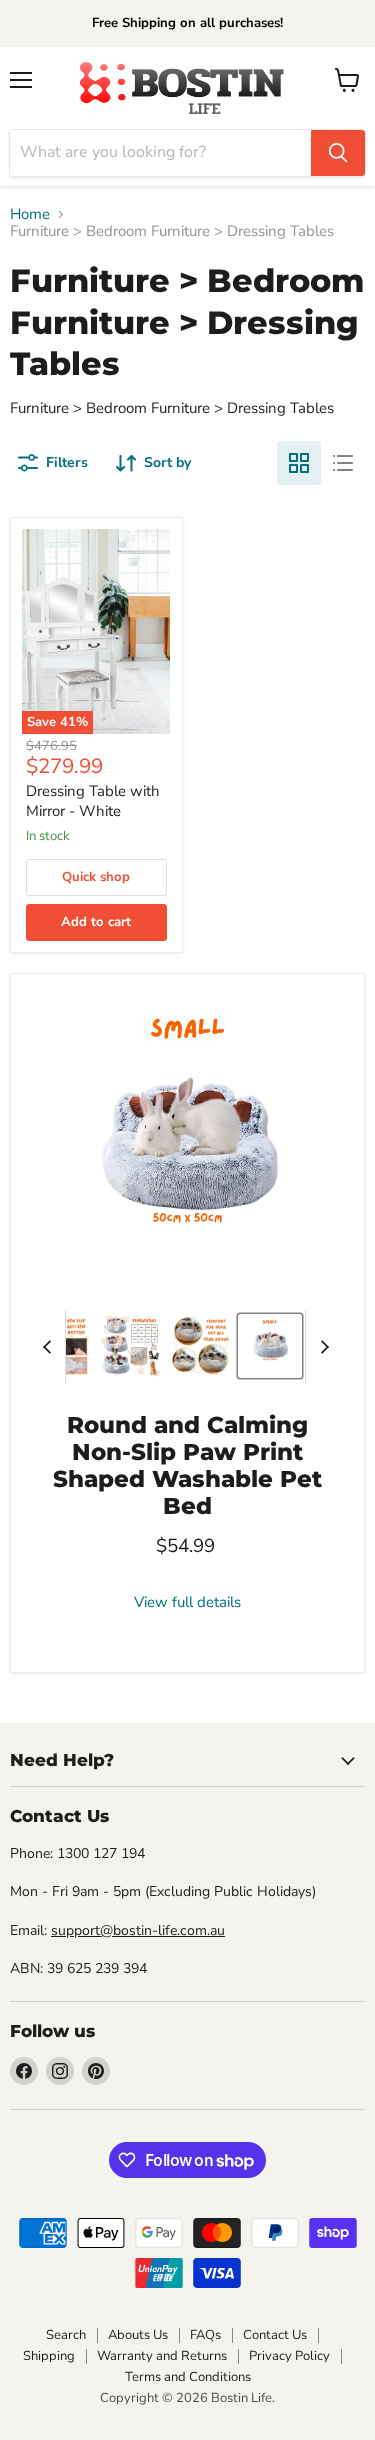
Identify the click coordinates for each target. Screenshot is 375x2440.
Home (30, 214)
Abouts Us (138, 2335)
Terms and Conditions (188, 2377)
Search (66, 2335)
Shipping (49, 2356)
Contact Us (275, 2335)
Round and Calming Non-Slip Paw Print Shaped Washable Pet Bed (187, 1465)
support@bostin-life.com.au (138, 1930)
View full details (187, 1602)
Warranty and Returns (162, 2356)
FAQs (205, 2335)
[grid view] (299, 463)
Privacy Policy (289, 2356)
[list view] (343, 463)
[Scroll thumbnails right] (321, 1347)
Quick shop (96, 877)
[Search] (338, 153)
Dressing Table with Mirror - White (93, 801)
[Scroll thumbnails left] (50, 1347)
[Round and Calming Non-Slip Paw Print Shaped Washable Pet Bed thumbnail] (130, 1346)
